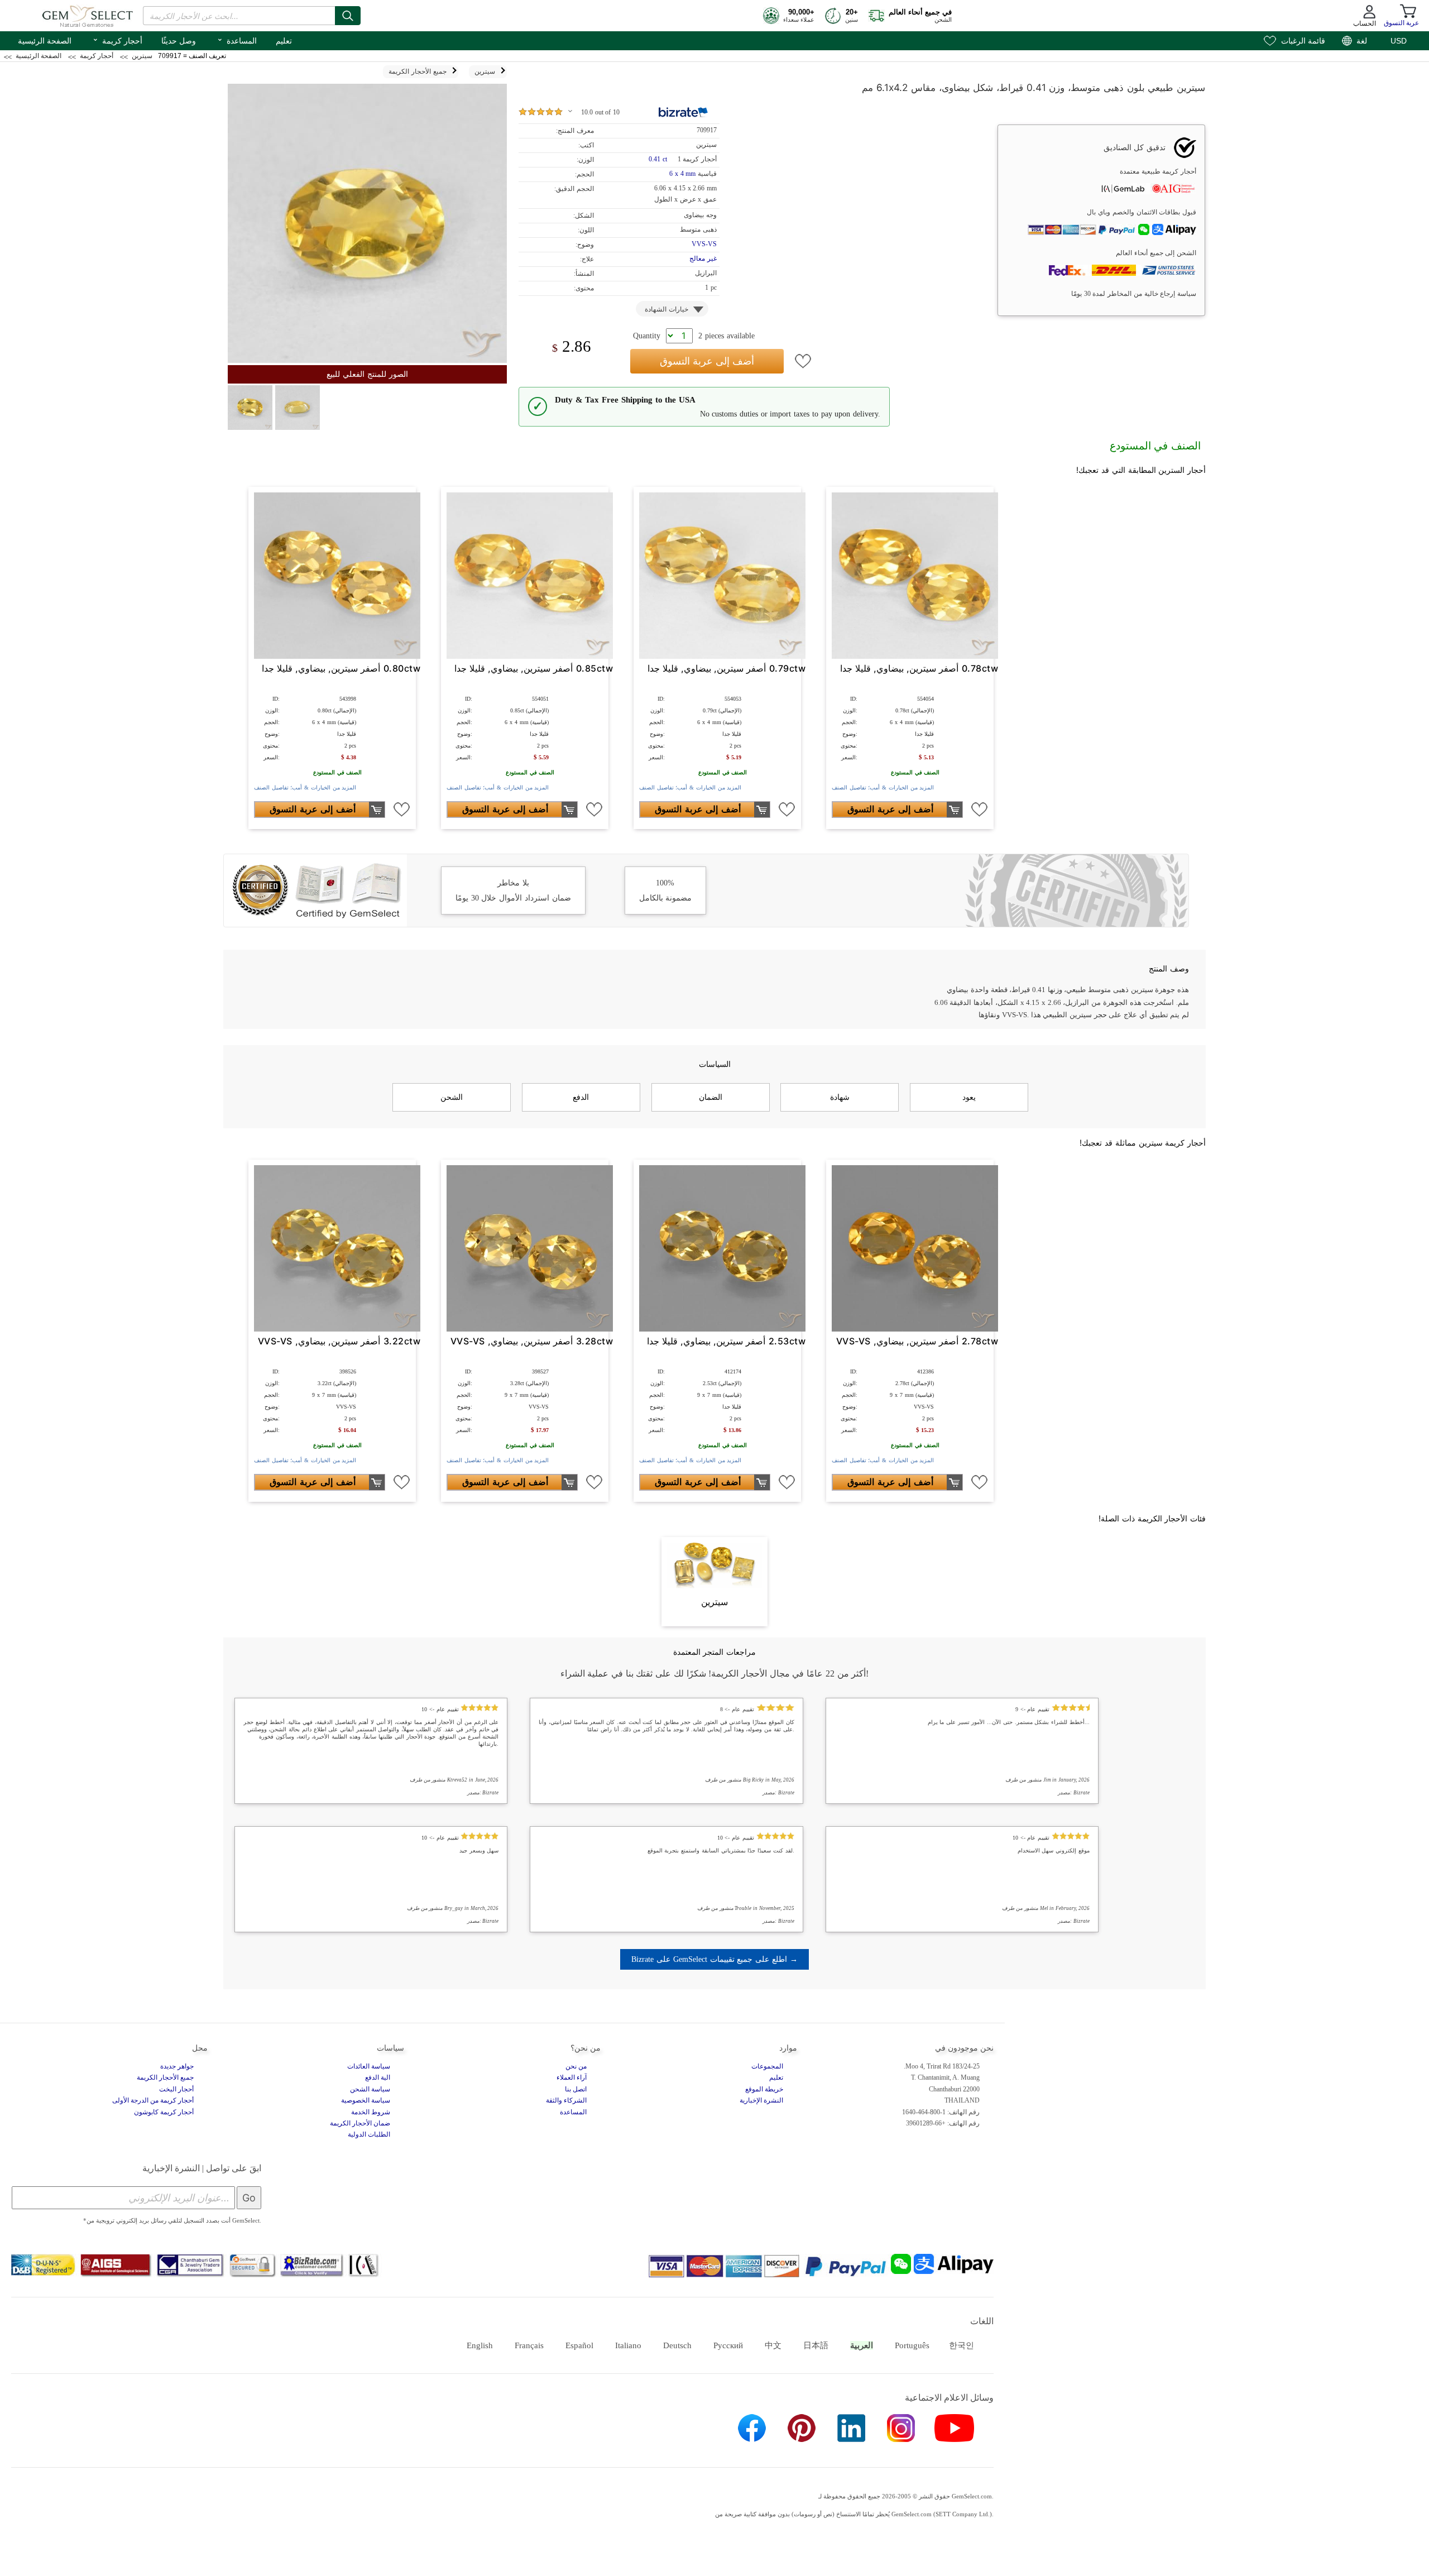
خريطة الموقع (764, 2089)
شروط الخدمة (371, 2112)
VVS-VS (704, 244)
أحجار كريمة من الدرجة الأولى (153, 2100)
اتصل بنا (576, 2089)
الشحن (452, 1097)
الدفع (581, 1097)
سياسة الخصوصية (366, 2100)
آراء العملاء (572, 2077)
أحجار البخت (176, 2089)
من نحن (576, 2066)
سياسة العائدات (369, 2066)
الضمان (711, 1097)
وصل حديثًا (179, 41)
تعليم (284, 41)
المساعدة (237, 40)
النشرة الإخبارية (761, 2100)
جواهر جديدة (177, 2066)
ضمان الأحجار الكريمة (360, 2123)
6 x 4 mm (682, 174)
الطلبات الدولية (369, 2134)
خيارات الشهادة (666, 309)
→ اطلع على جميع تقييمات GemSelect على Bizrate (714, 1959)
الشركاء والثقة (566, 2100)
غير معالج (703, 258)
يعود (969, 1097)
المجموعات (767, 2066)
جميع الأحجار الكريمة (165, 2077)
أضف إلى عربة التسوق (707, 361)
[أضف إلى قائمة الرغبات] (803, 361)
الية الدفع (378, 2077)
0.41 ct (659, 159)
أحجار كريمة (117, 40)
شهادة (840, 1097)
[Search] (348, 16)
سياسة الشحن (370, 2089)
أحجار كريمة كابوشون (164, 2112)
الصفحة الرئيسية (45, 41)
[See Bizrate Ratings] (684, 112)
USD (1399, 41)
